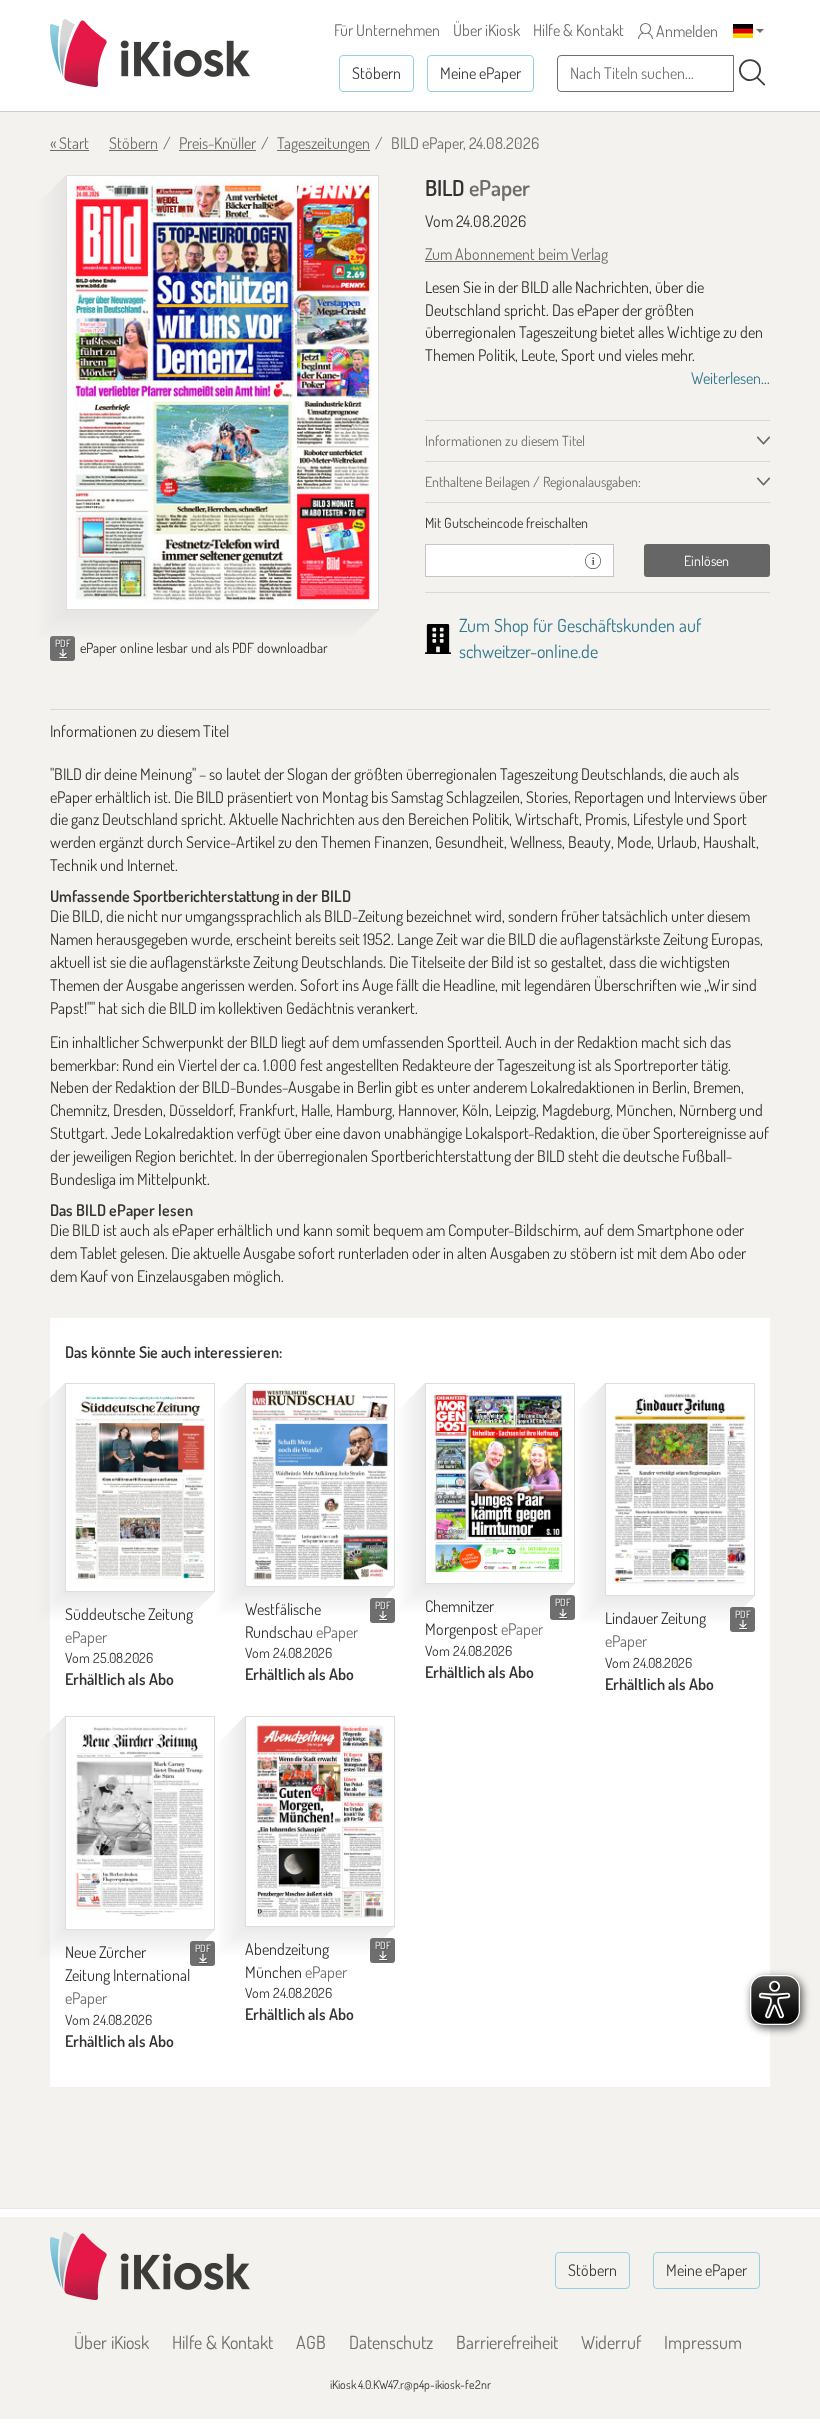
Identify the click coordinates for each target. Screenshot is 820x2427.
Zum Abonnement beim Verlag (516, 254)
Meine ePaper (480, 73)
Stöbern (376, 73)
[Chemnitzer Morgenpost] (500, 1483)
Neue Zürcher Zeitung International (127, 1975)
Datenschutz (391, 2342)
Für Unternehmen (387, 30)
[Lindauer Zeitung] (680, 1489)
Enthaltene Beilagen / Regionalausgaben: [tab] (533, 481)
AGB (311, 2342)
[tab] (597, 523)
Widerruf (611, 2342)
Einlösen (706, 560)
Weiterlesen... (730, 378)
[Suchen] (752, 73)
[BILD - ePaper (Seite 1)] (222, 392)
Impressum (703, 2342)
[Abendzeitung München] (320, 1821)
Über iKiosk (486, 30)
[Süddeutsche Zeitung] (140, 1487)
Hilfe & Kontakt (578, 30)
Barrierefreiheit (507, 2342)
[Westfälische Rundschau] (320, 1485)
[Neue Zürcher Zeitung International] (140, 1823)
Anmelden (685, 31)
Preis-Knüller (217, 143)
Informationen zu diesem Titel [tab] (505, 440)
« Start (69, 143)
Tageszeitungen (323, 143)
